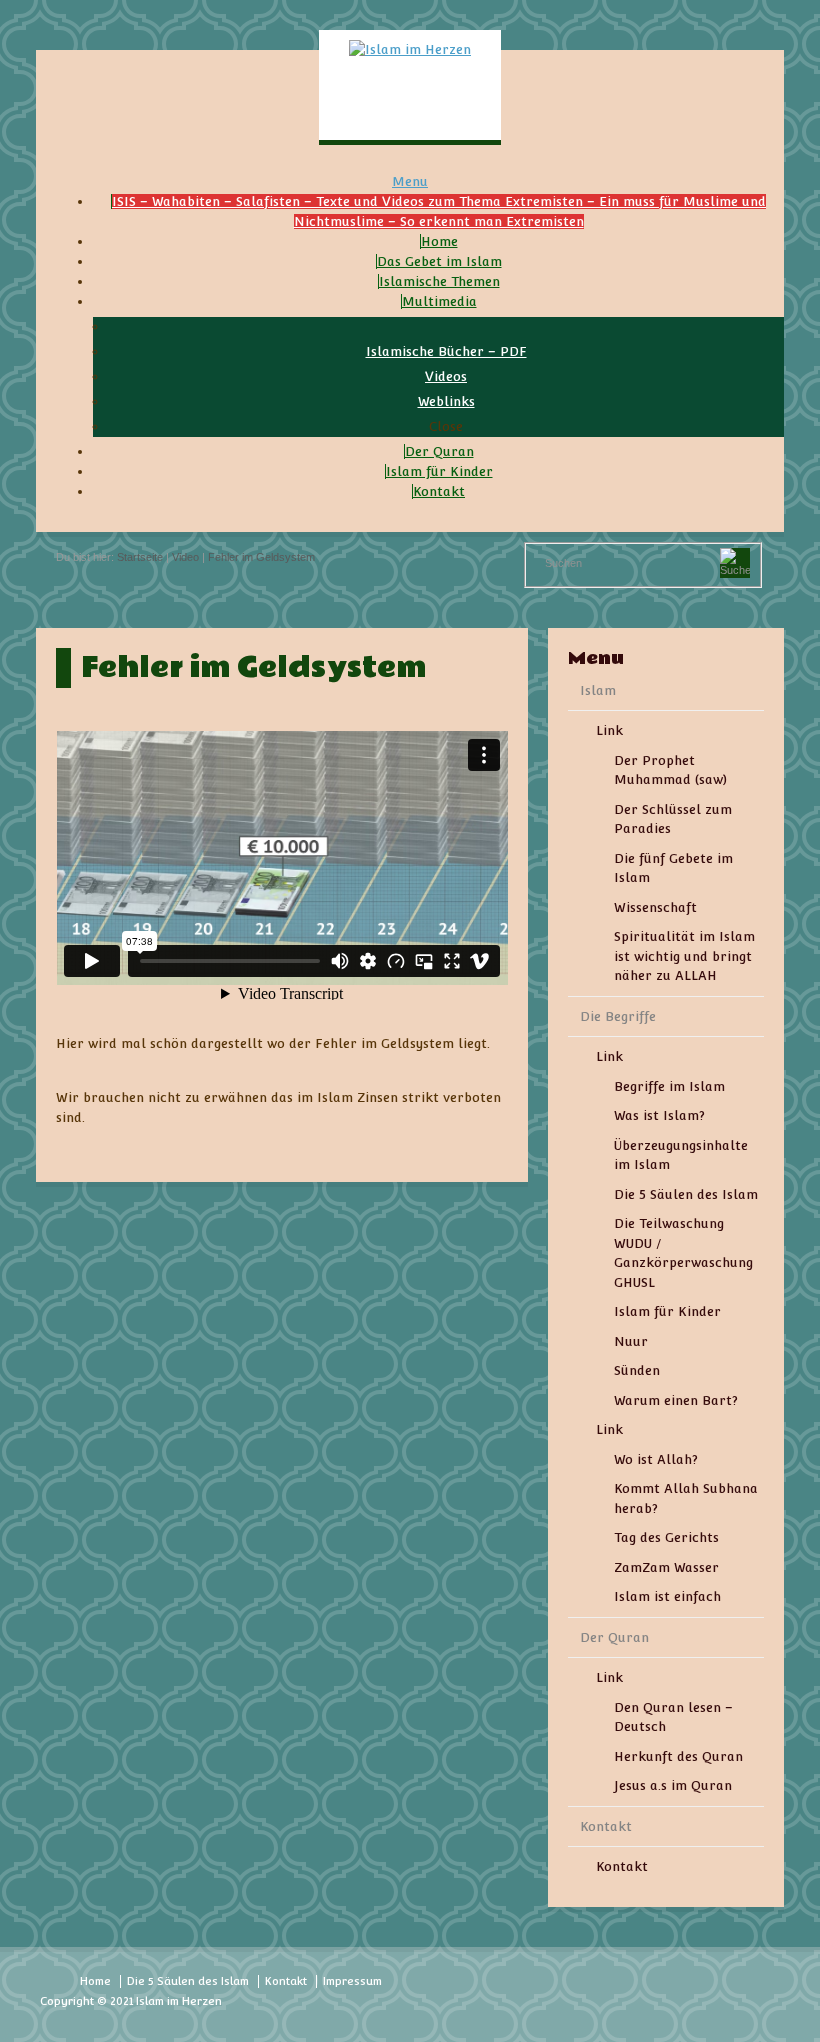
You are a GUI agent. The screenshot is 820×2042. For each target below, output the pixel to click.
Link (609, 730)
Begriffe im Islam (669, 1086)
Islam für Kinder (667, 1311)
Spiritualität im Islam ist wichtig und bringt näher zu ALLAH (684, 956)
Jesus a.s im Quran (673, 1785)
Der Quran (614, 1637)
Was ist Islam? (659, 1115)
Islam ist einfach (667, 1596)
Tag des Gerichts (666, 1537)
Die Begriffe (618, 1016)
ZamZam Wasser (666, 1567)
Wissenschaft (655, 907)
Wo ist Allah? (656, 1459)
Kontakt (606, 1826)
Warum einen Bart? (676, 1400)
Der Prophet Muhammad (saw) (670, 770)
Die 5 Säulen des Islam (686, 1194)
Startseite (140, 557)
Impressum (352, 1981)
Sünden (637, 1370)
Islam (598, 690)
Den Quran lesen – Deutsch (673, 1717)
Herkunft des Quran (678, 1756)
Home (95, 1981)
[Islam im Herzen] (410, 49)
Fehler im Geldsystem (261, 557)
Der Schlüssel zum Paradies (673, 819)
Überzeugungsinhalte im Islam (681, 1155)
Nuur (631, 1341)
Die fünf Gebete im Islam (673, 868)
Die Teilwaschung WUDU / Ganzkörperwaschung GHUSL (683, 1253)
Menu (410, 181)
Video (185, 557)
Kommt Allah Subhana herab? (686, 1498)
